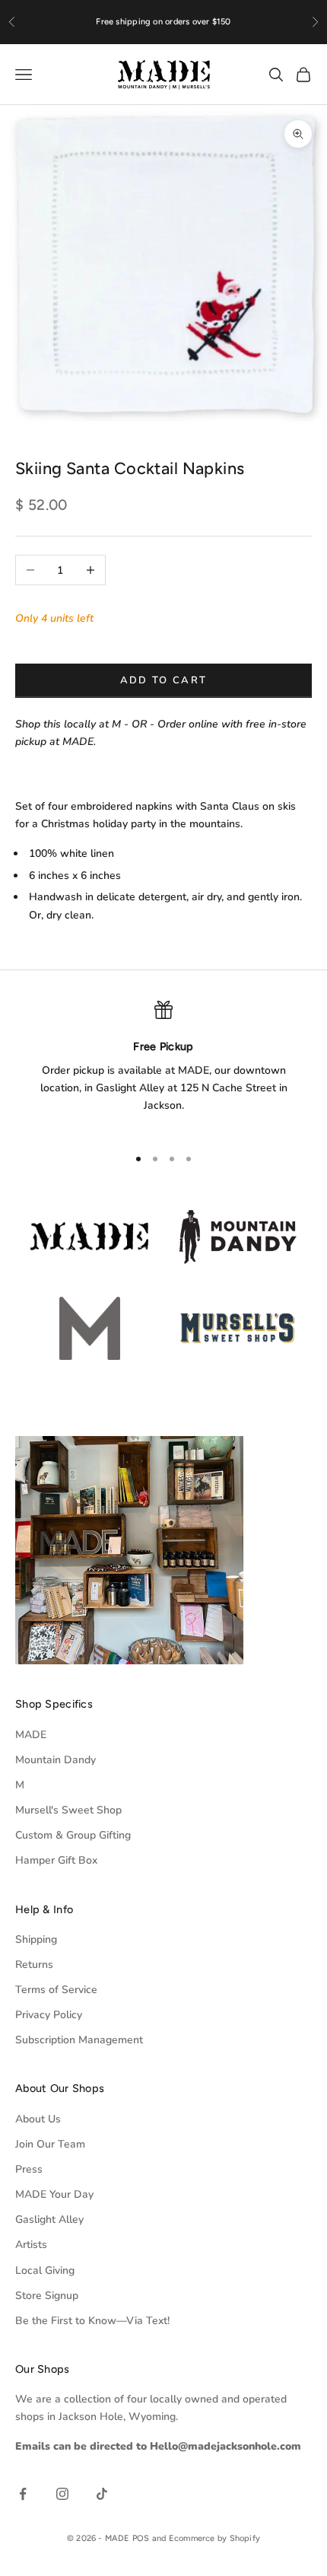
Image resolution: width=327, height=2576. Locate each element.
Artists (31, 2245)
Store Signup (47, 2296)
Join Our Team (50, 2144)
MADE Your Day (54, 2194)
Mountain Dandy (56, 1760)
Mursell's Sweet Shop (68, 1810)
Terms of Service (56, 1990)
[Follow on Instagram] (62, 2494)
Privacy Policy (49, 2015)
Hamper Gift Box (56, 1860)
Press (29, 2169)
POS (141, 2538)
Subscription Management (79, 2040)
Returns (34, 1965)
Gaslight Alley (49, 2219)
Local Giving (45, 2270)
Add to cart (164, 680)
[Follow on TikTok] (102, 2494)
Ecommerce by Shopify (214, 2538)
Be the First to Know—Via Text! (92, 2321)
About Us (38, 2119)
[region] (163, 1067)
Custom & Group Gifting (73, 1835)
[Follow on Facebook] (23, 2494)
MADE (31, 1735)
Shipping (36, 1939)
